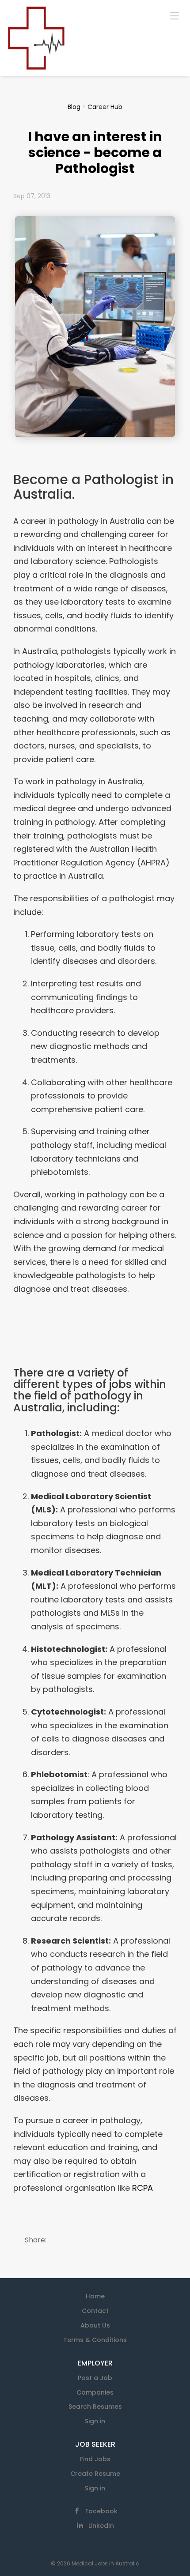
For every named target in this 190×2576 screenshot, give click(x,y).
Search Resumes (95, 2407)
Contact (95, 2311)
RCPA (142, 2188)
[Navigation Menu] (175, 15)
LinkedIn (101, 2526)
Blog (74, 107)
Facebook (101, 2511)
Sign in (95, 2421)
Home (95, 2296)
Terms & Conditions (95, 2340)
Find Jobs (95, 2459)
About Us (95, 2325)
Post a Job (95, 2378)
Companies (95, 2392)
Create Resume (95, 2474)
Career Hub (105, 107)
